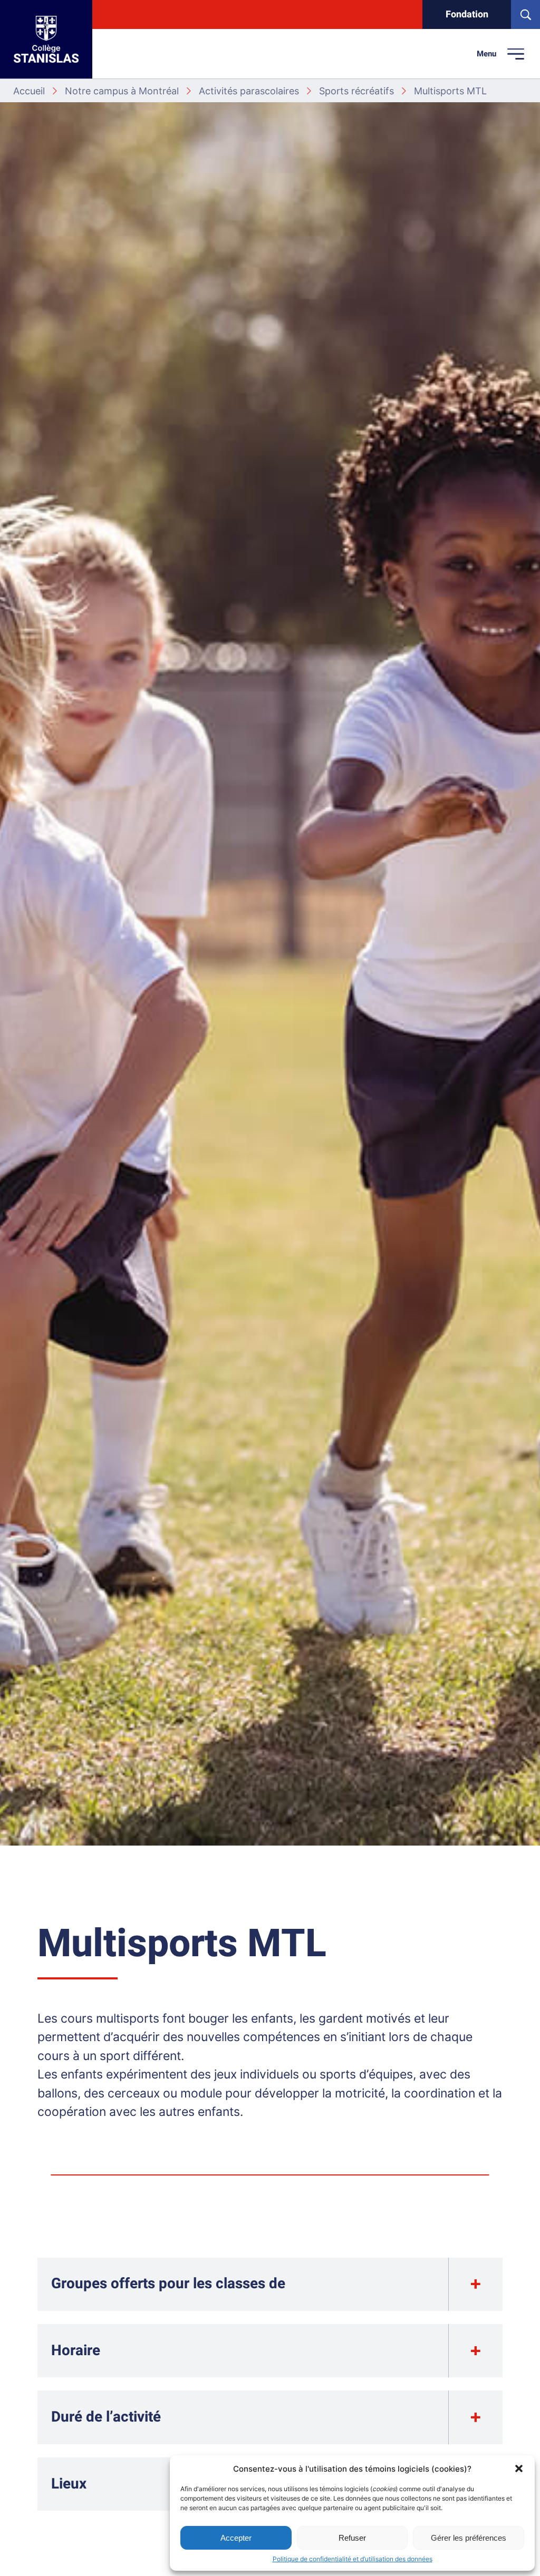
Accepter (236, 2538)
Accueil (29, 91)
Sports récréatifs (356, 91)
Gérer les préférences (469, 2538)
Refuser (352, 2538)
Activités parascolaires (249, 91)
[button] (519, 2468)
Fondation (467, 14)
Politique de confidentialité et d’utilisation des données (353, 2559)
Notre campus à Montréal (122, 91)
